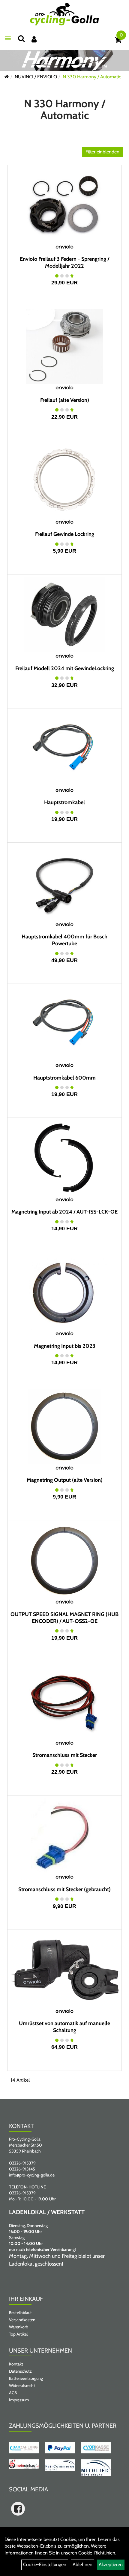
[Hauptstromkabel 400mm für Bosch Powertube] (64, 883)
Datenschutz (20, 2371)
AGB (13, 2393)
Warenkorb (19, 2327)
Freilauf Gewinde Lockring (65, 534)
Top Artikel (18, 2334)
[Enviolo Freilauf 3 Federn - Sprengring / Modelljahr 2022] (64, 205)
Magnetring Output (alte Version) (65, 1480)
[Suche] (21, 38)
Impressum (19, 2400)
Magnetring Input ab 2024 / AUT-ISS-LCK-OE (64, 1212)
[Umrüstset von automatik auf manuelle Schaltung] (64, 1970)
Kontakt (16, 2364)
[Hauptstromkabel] (64, 749)
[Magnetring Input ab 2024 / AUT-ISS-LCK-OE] (64, 1158)
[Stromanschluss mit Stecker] (64, 1702)
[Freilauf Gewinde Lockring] (64, 481)
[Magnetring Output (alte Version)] (64, 1426)
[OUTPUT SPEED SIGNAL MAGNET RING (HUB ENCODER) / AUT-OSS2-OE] (64, 1561)
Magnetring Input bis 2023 (65, 1346)
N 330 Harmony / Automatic (92, 77)
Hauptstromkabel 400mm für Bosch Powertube (64, 940)
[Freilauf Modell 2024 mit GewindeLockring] (64, 615)
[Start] (7, 77)
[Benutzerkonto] (34, 39)
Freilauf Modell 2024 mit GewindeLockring (65, 668)
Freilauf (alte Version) (65, 400)
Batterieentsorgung (26, 2378)
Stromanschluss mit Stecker (65, 1755)
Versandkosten (22, 2320)
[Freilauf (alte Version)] (64, 347)
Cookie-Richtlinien (97, 2553)
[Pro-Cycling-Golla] (64, 14)
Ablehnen (82, 2564)
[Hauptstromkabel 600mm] (64, 1024)
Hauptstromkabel (64, 802)
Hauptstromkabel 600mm (64, 1078)
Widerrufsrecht (22, 2386)
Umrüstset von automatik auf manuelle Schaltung (64, 2027)
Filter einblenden (102, 152)
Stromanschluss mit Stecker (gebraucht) (64, 1889)
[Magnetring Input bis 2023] (64, 1292)
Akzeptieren (111, 2564)
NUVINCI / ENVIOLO (36, 77)
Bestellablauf (20, 2313)
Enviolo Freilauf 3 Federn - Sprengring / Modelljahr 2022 (64, 262)
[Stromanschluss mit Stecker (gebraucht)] (64, 1836)
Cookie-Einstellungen (45, 2564)
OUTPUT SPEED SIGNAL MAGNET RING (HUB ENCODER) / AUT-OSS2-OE (64, 1618)
